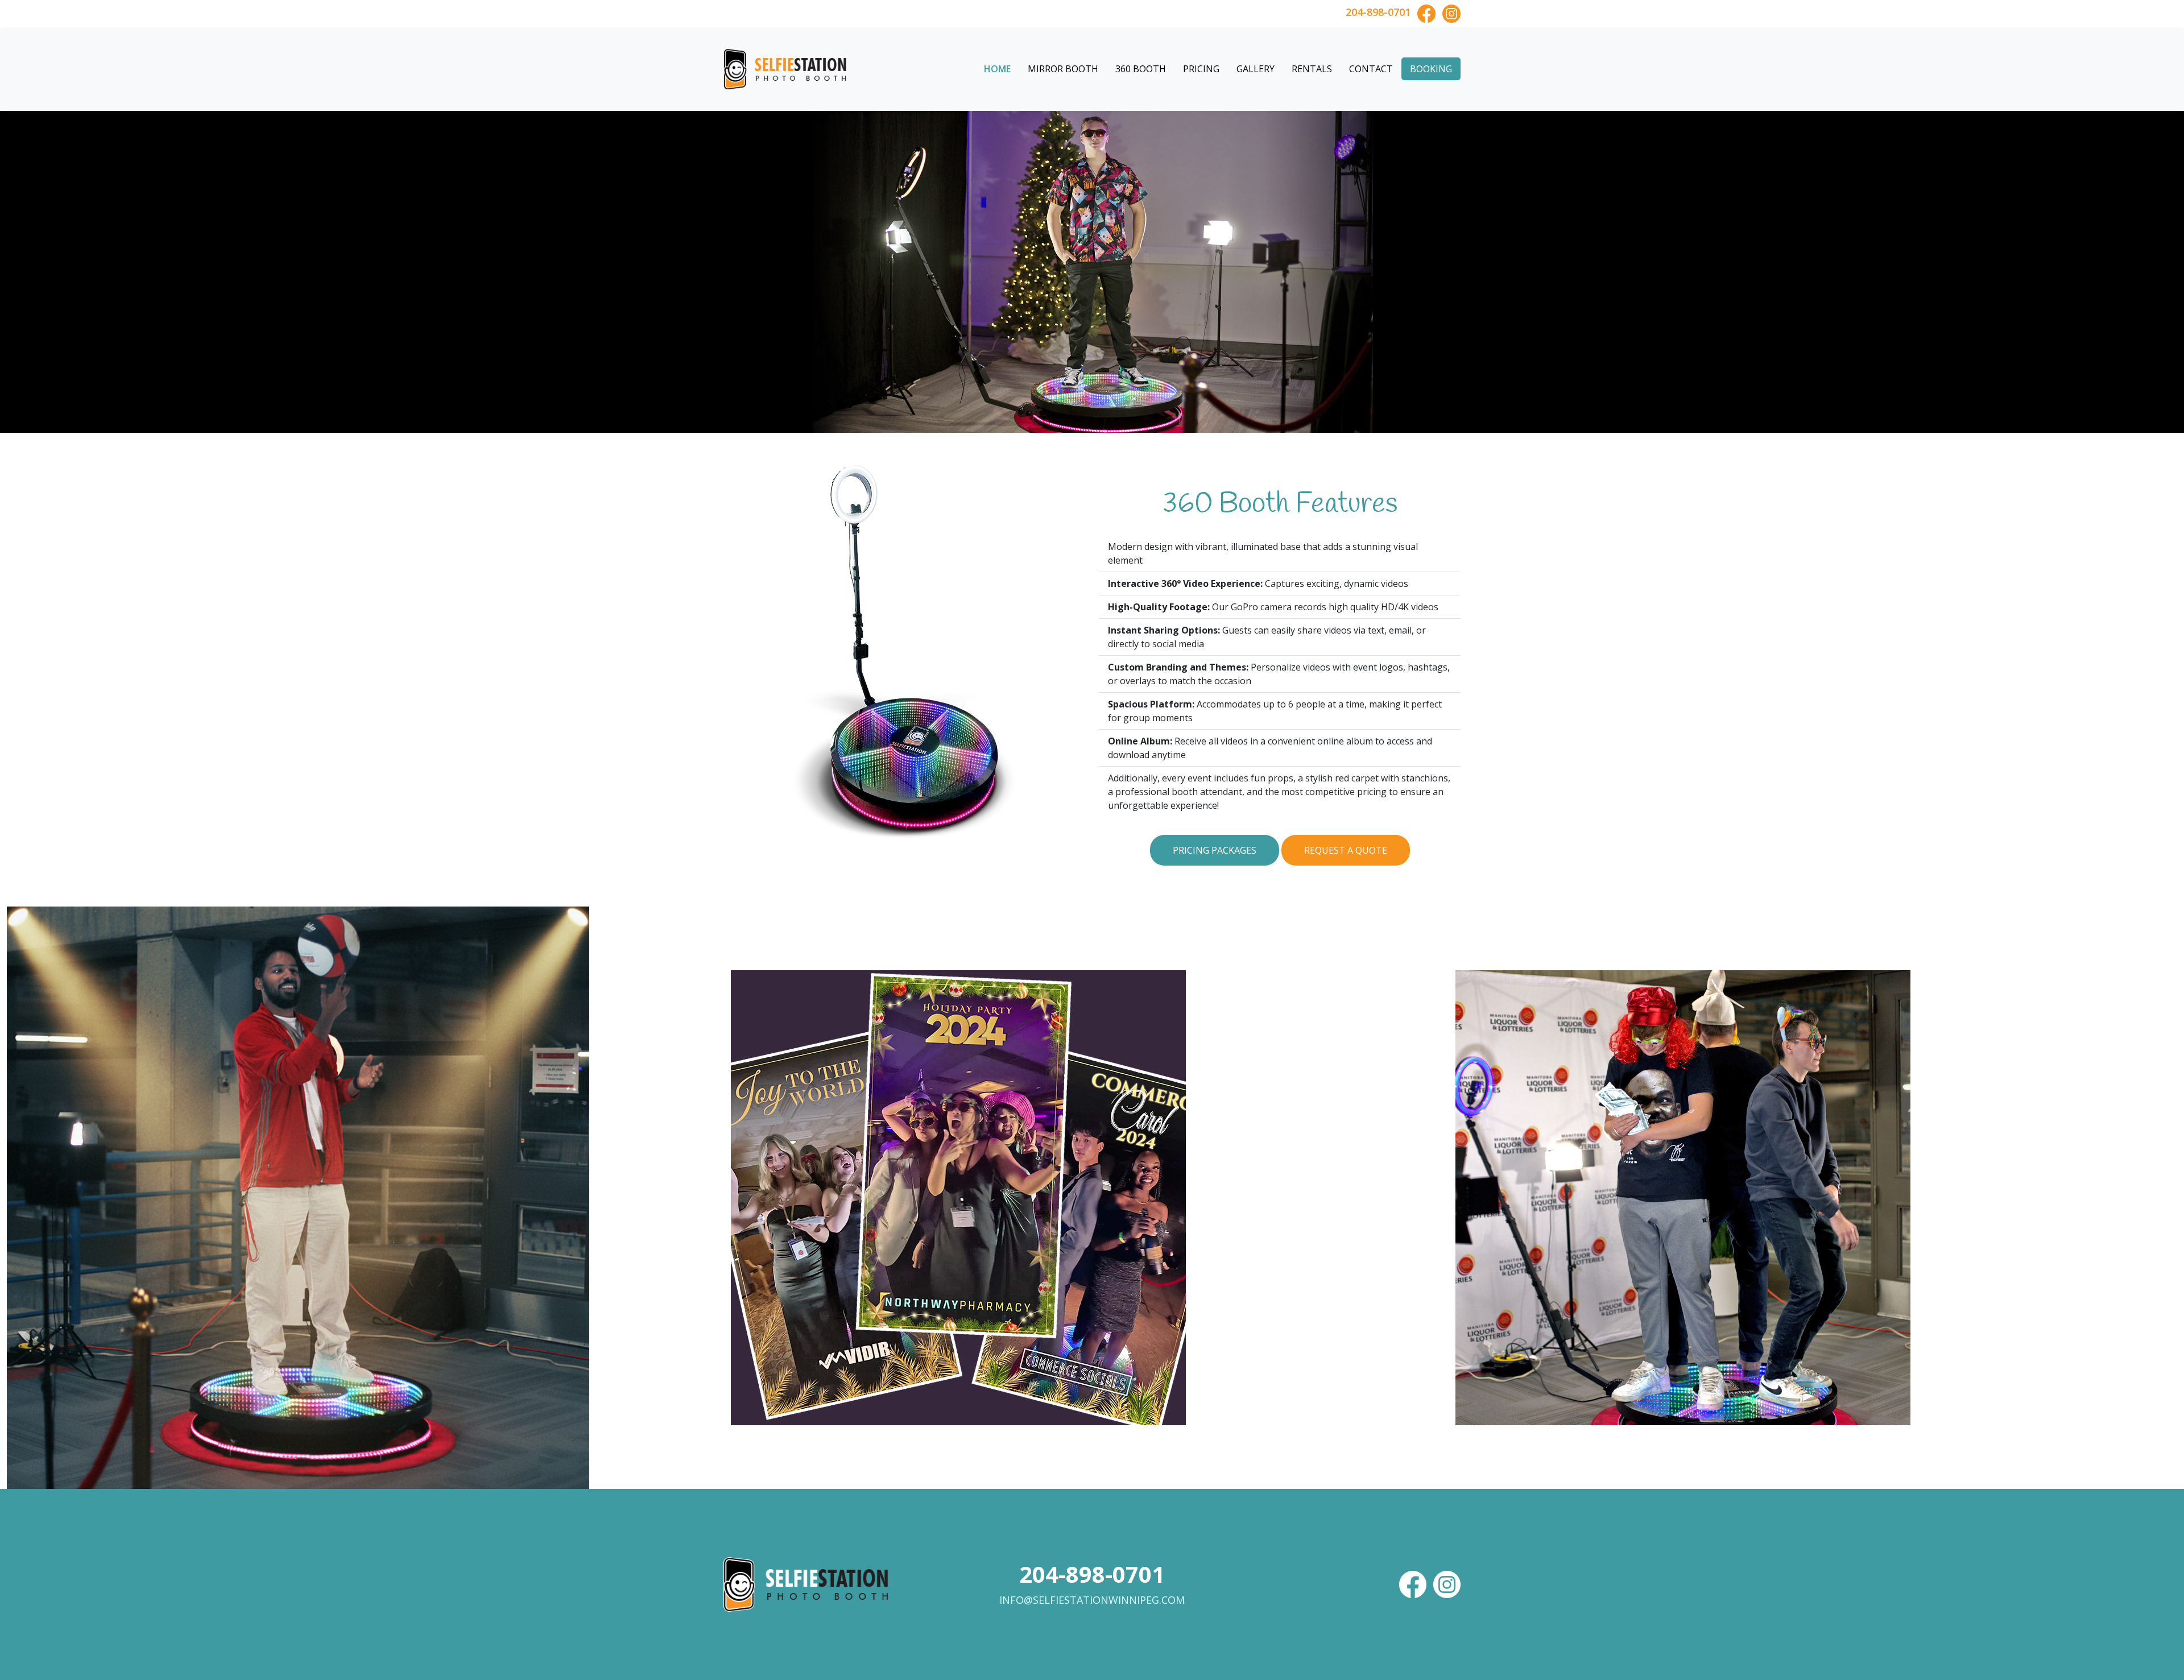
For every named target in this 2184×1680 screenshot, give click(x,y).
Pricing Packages (1215, 850)
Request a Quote (1346, 850)
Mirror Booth (1063, 69)
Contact (1371, 69)
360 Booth (1141, 69)
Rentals (1312, 69)
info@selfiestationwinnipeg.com (1092, 1600)
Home (997, 69)
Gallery (1256, 69)
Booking (1431, 69)
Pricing (1201, 69)
